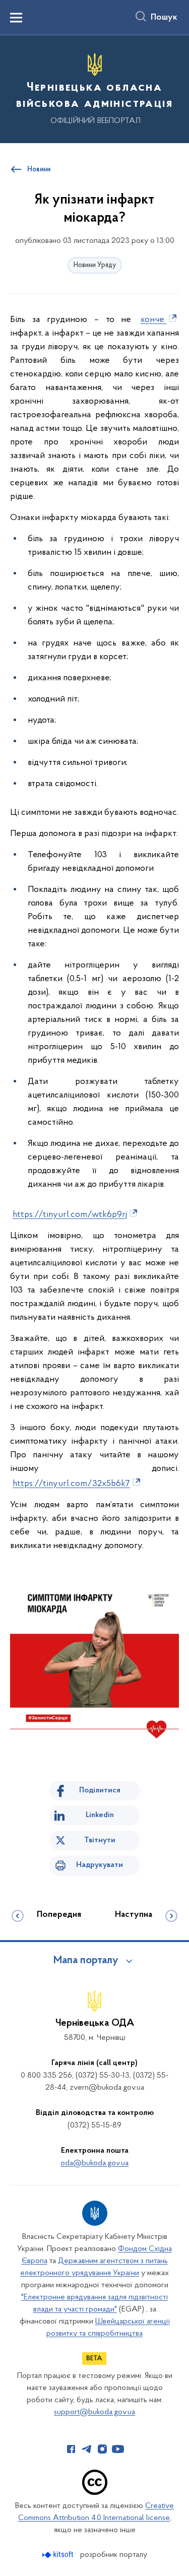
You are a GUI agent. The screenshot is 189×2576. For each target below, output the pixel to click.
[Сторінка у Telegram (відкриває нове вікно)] (87, 2449)
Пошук (164, 18)
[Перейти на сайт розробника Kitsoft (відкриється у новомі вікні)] (59, 2555)
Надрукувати (100, 1865)
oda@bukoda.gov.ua (94, 2163)
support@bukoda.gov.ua (94, 2412)
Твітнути (100, 1840)
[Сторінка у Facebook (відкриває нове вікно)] (71, 2449)
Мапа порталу (86, 1961)
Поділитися (100, 1790)
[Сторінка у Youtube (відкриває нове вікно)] (118, 2449)
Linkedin (100, 1815)
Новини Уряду (95, 265)
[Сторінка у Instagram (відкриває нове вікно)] (102, 2449)
